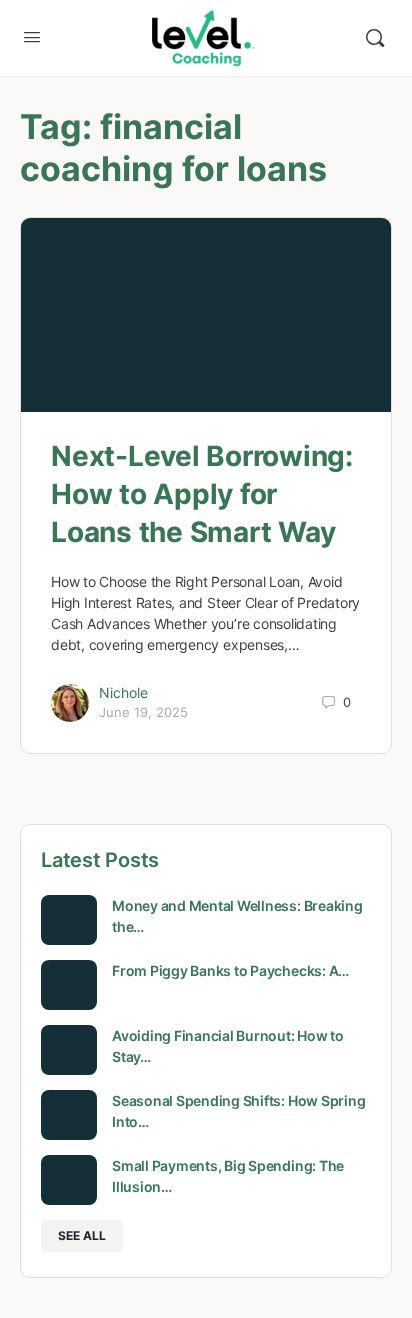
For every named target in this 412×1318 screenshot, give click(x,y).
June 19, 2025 (143, 712)
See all (82, 1235)
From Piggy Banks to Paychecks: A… (230, 970)
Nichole (123, 692)
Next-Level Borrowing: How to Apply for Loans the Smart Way (202, 494)
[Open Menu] (32, 36)
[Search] (375, 38)
